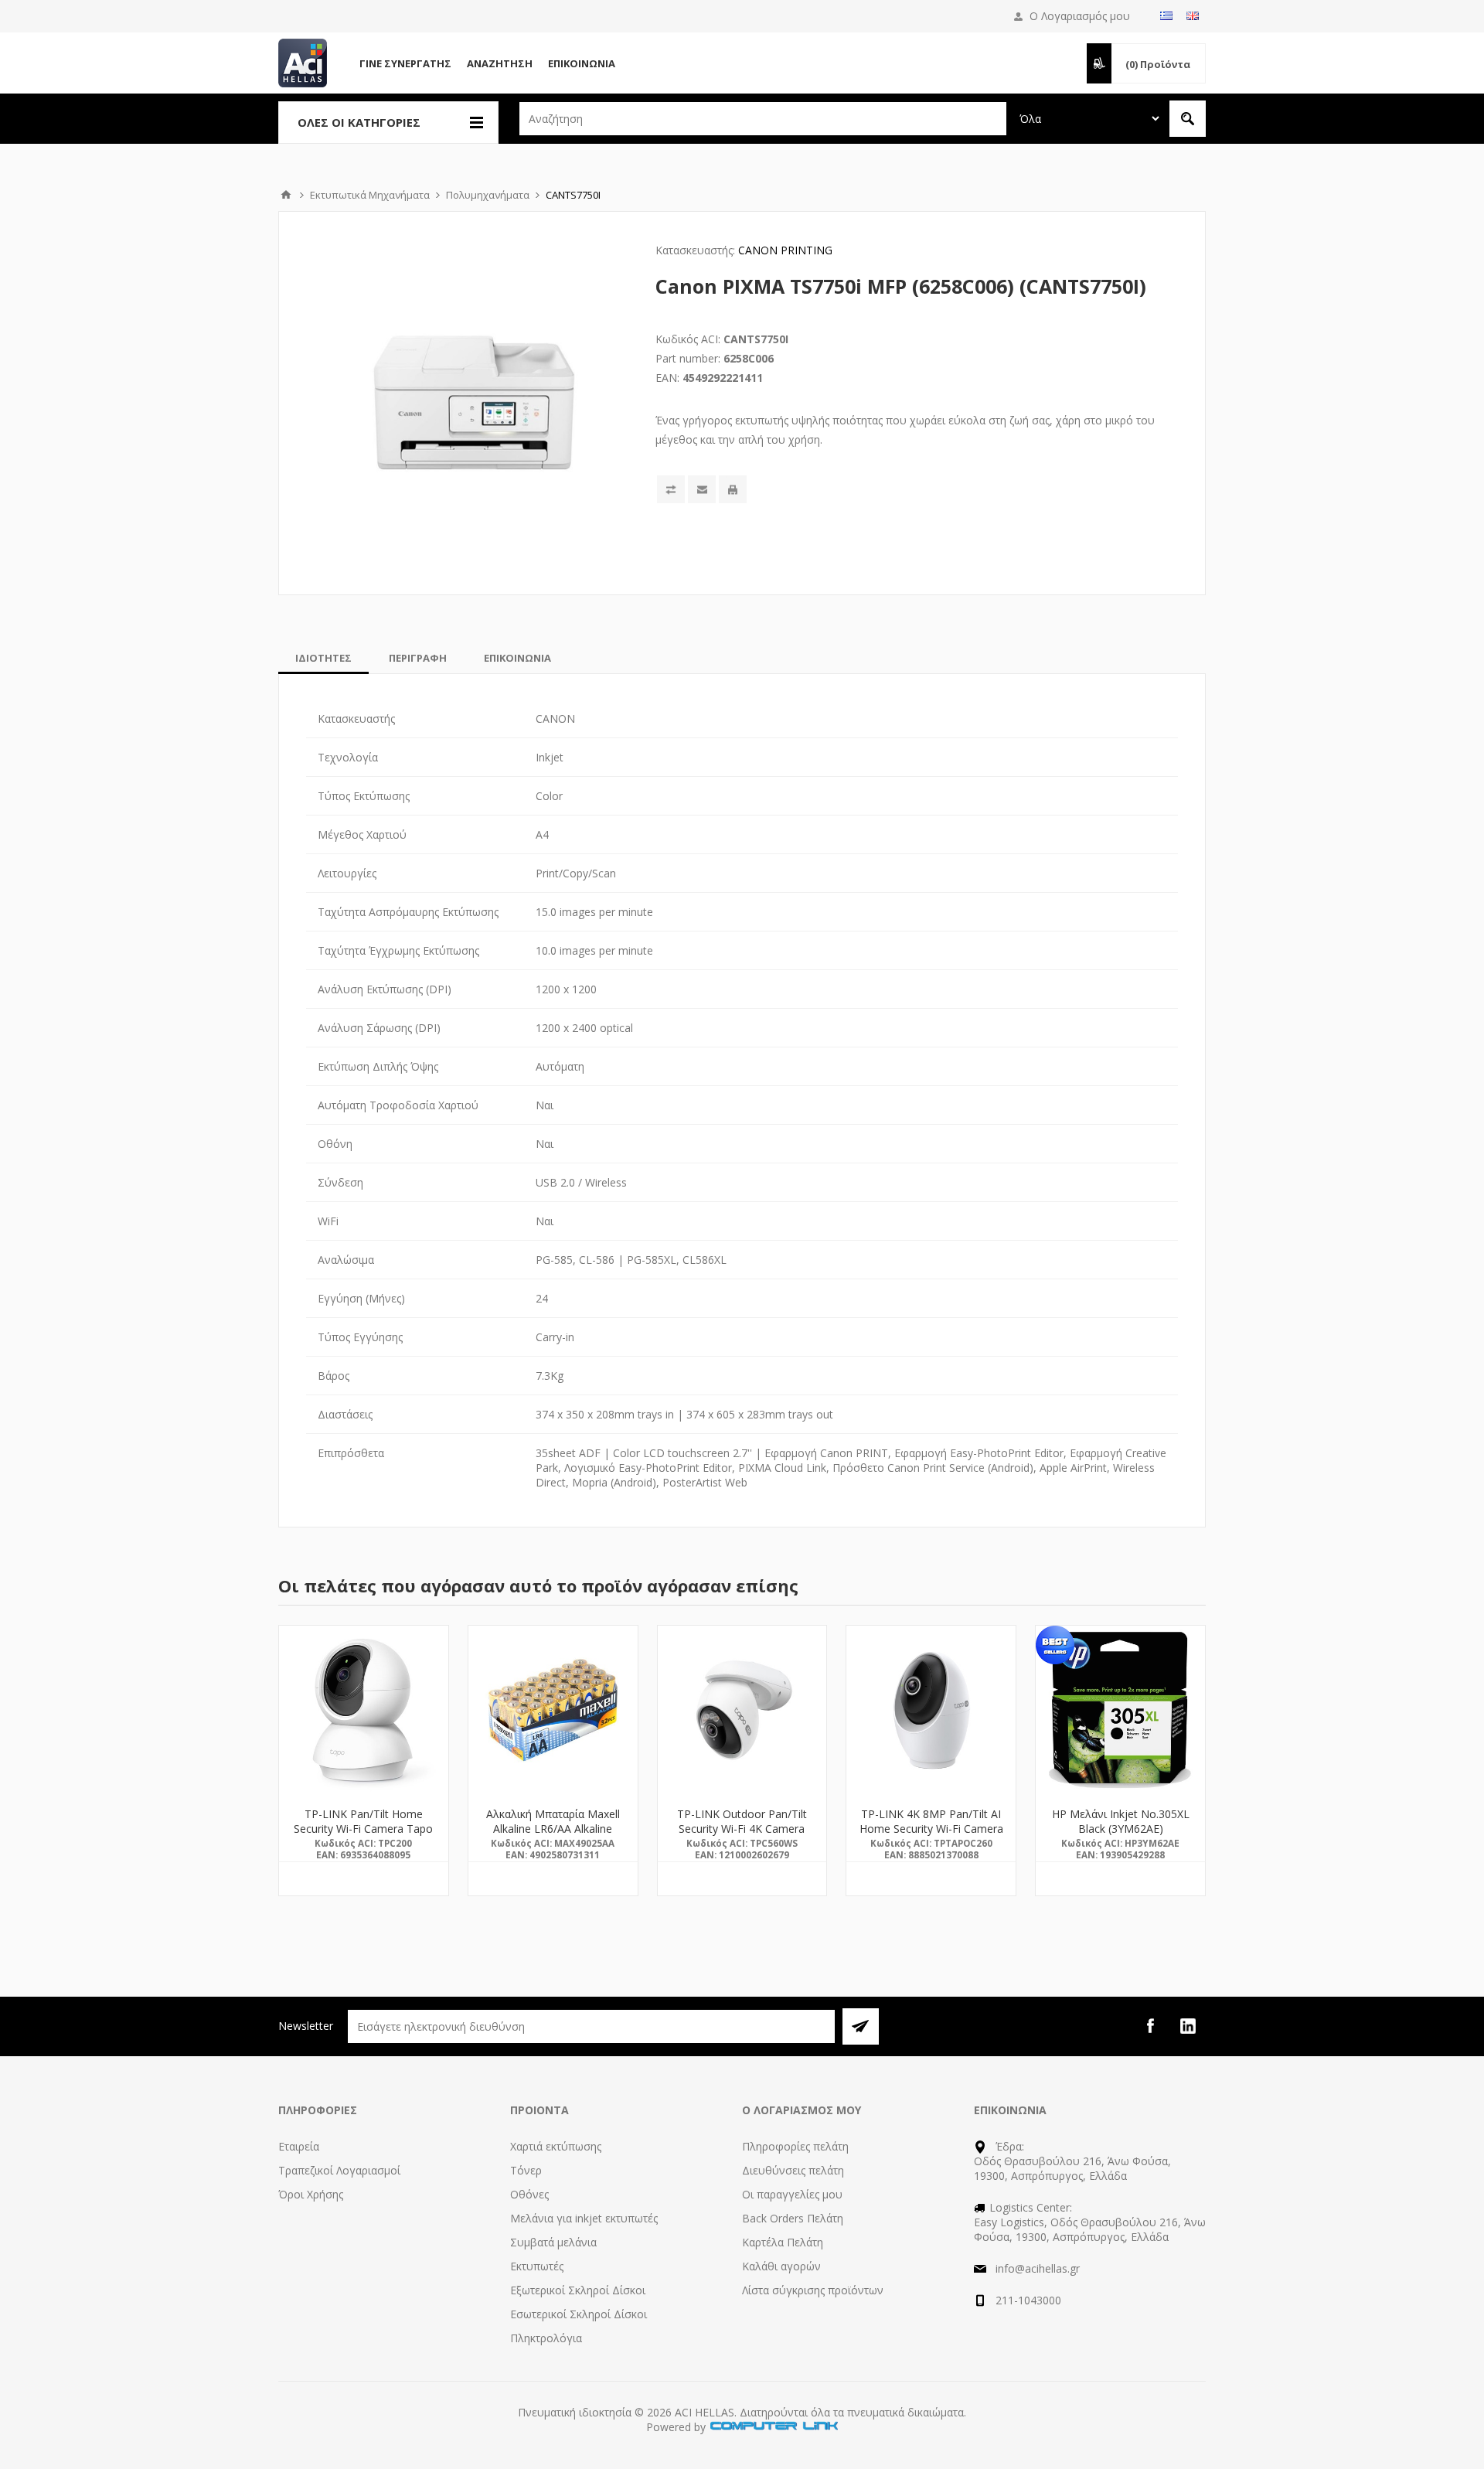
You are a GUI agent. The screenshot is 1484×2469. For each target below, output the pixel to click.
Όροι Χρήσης (311, 2194)
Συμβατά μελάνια (553, 2242)
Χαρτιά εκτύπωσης (556, 2146)
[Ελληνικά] (1166, 15)
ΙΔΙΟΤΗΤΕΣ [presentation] (323, 658)
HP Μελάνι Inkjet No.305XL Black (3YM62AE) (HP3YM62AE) (1121, 1829)
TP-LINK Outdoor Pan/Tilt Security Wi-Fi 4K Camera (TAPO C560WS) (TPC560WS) (742, 1836)
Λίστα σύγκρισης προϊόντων (813, 2290)
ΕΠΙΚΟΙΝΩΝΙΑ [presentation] (517, 658)
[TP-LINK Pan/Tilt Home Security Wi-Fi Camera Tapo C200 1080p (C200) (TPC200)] (364, 1710)
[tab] (323, 658)
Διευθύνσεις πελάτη (793, 2170)
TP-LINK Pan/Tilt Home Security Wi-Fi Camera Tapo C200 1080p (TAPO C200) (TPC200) (363, 1836)
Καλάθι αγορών (781, 2266)
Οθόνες (529, 2194)
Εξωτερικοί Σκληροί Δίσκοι (578, 2290)
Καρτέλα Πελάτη (783, 2242)
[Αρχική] (286, 195)
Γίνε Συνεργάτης (405, 63)
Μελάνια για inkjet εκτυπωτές (584, 2218)
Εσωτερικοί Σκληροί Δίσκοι (579, 2314)
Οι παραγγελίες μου (792, 2194)
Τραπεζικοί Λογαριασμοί (339, 2170)
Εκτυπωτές (537, 2266)
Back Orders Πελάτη (793, 2218)
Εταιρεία (299, 2146)
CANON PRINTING (785, 250)
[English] (1193, 15)
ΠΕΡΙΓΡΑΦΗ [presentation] (418, 658)
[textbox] (763, 119)
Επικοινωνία (582, 63)
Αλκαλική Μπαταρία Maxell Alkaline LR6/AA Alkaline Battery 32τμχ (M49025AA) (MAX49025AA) (553, 1836)
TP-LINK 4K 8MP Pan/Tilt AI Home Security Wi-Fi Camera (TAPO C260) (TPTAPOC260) (931, 1829)
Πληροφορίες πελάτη (795, 2146)
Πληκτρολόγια (546, 2338)
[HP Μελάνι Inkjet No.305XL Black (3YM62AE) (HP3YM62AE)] (1120, 1710)
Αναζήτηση (500, 63)
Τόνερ (526, 2170)
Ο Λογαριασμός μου (1080, 16)
